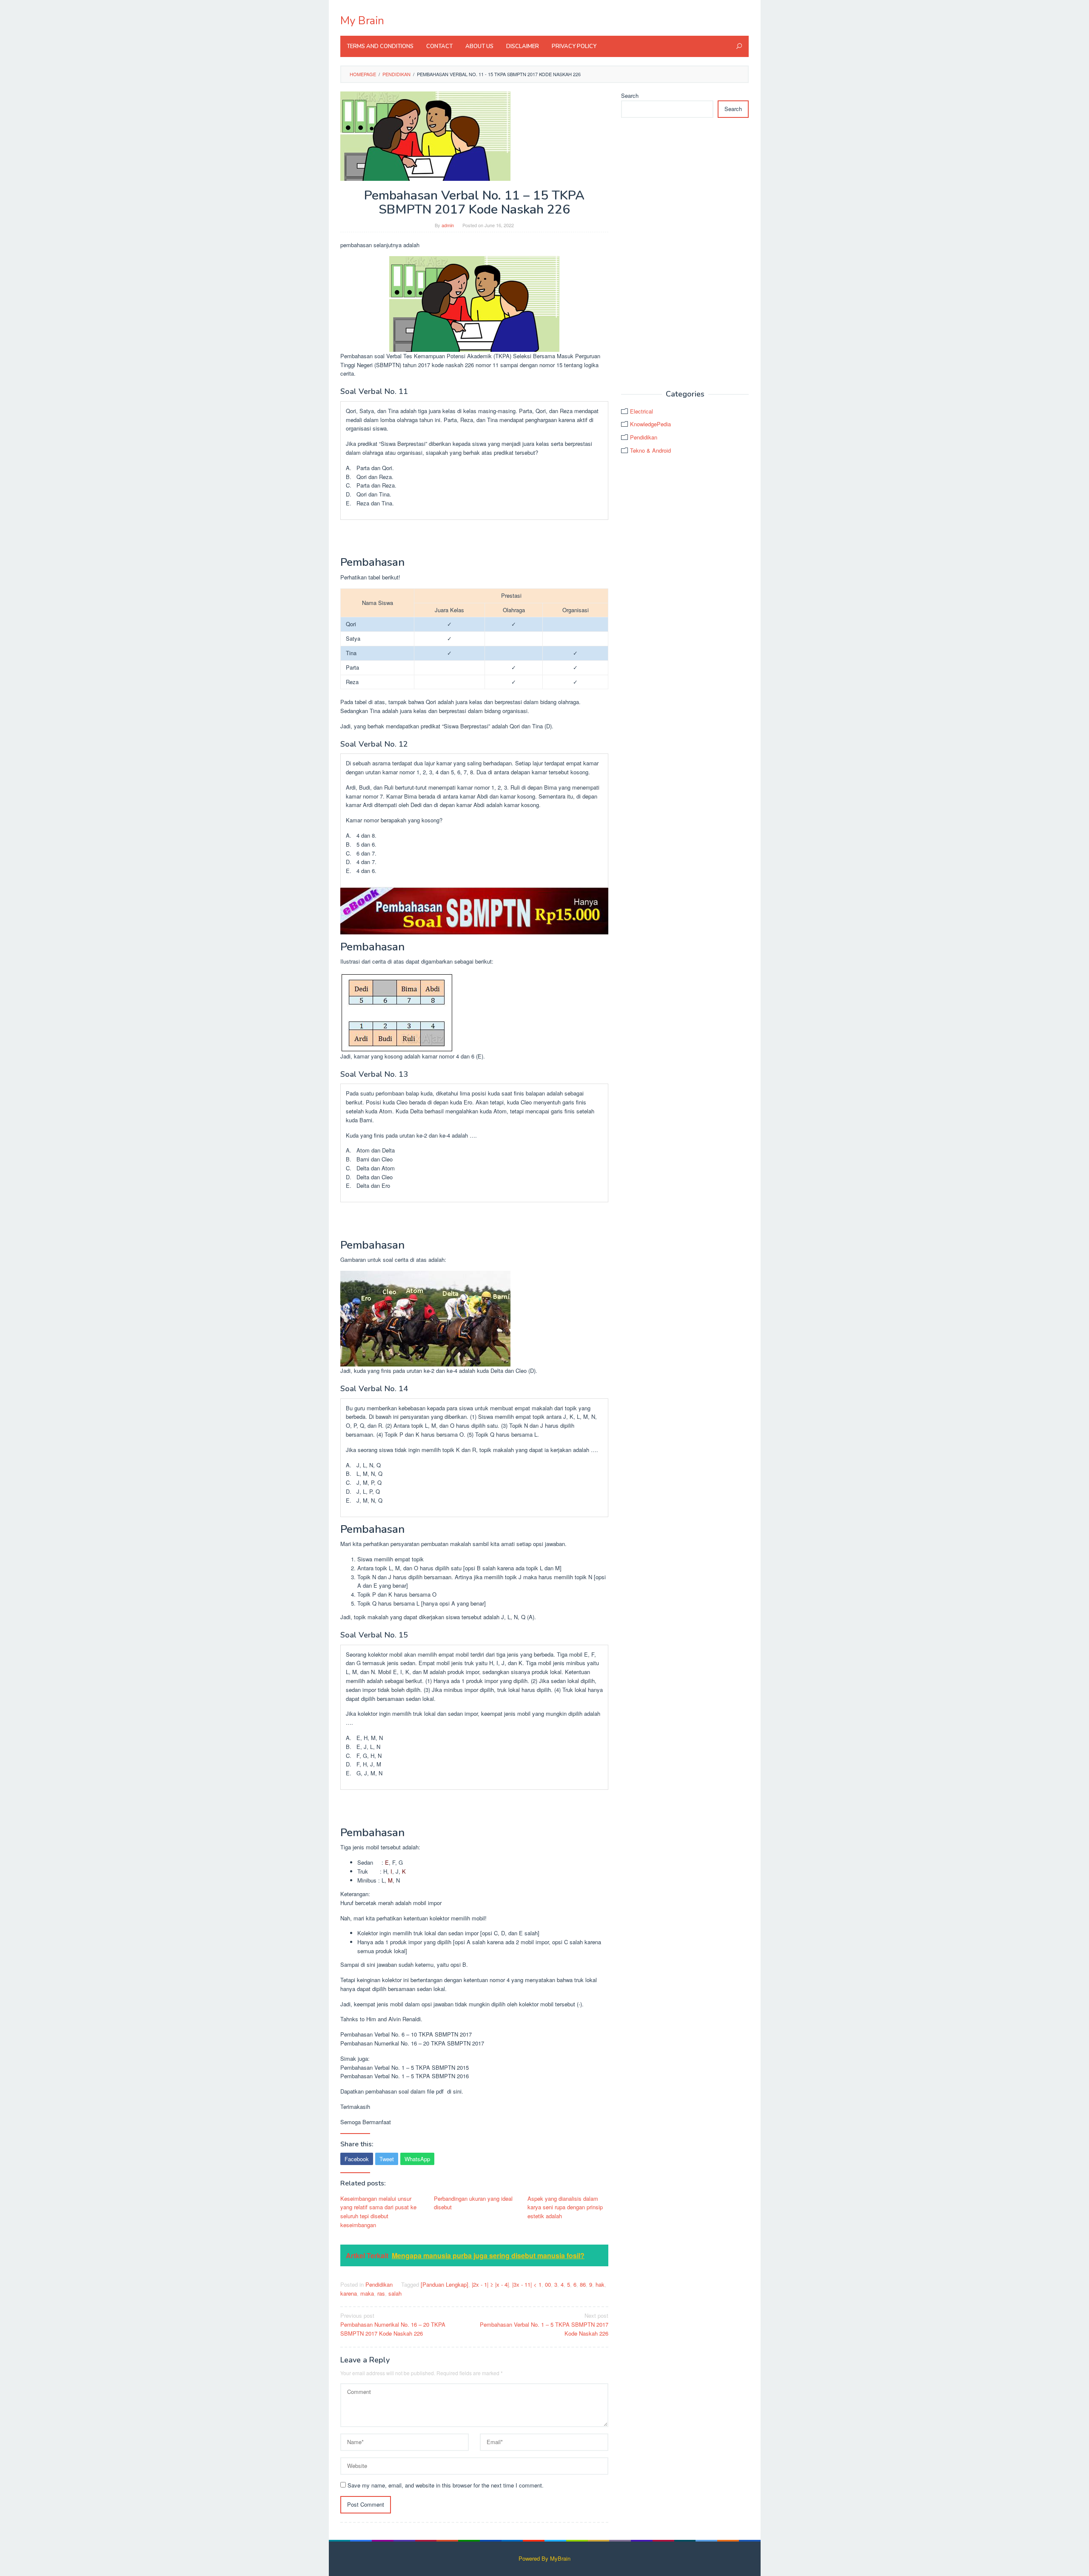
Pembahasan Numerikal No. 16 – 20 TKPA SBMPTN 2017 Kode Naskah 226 (393, 2324)
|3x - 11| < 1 (527, 2284)
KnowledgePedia (650, 424)
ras (381, 2293)
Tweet (387, 2159)
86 (583, 2284)
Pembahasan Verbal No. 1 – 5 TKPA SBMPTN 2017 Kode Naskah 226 (544, 2324)
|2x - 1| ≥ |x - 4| (490, 2284)
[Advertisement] (685, 254)
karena (349, 2293)
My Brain (362, 21)
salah (395, 2293)
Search (630, 96)
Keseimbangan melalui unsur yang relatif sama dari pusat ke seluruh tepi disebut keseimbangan (378, 2212)
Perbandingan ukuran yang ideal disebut (473, 2203)
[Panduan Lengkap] (445, 2284)
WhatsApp (417, 2159)
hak (600, 2284)
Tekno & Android (650, 450)
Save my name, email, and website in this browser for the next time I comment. (446, 2485)
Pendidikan (379, 2284)
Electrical (641, 411)
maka (367, 2293)
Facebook (357, 2159)
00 (548, 2284)
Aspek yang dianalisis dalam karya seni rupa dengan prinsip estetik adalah (565, 2207)
